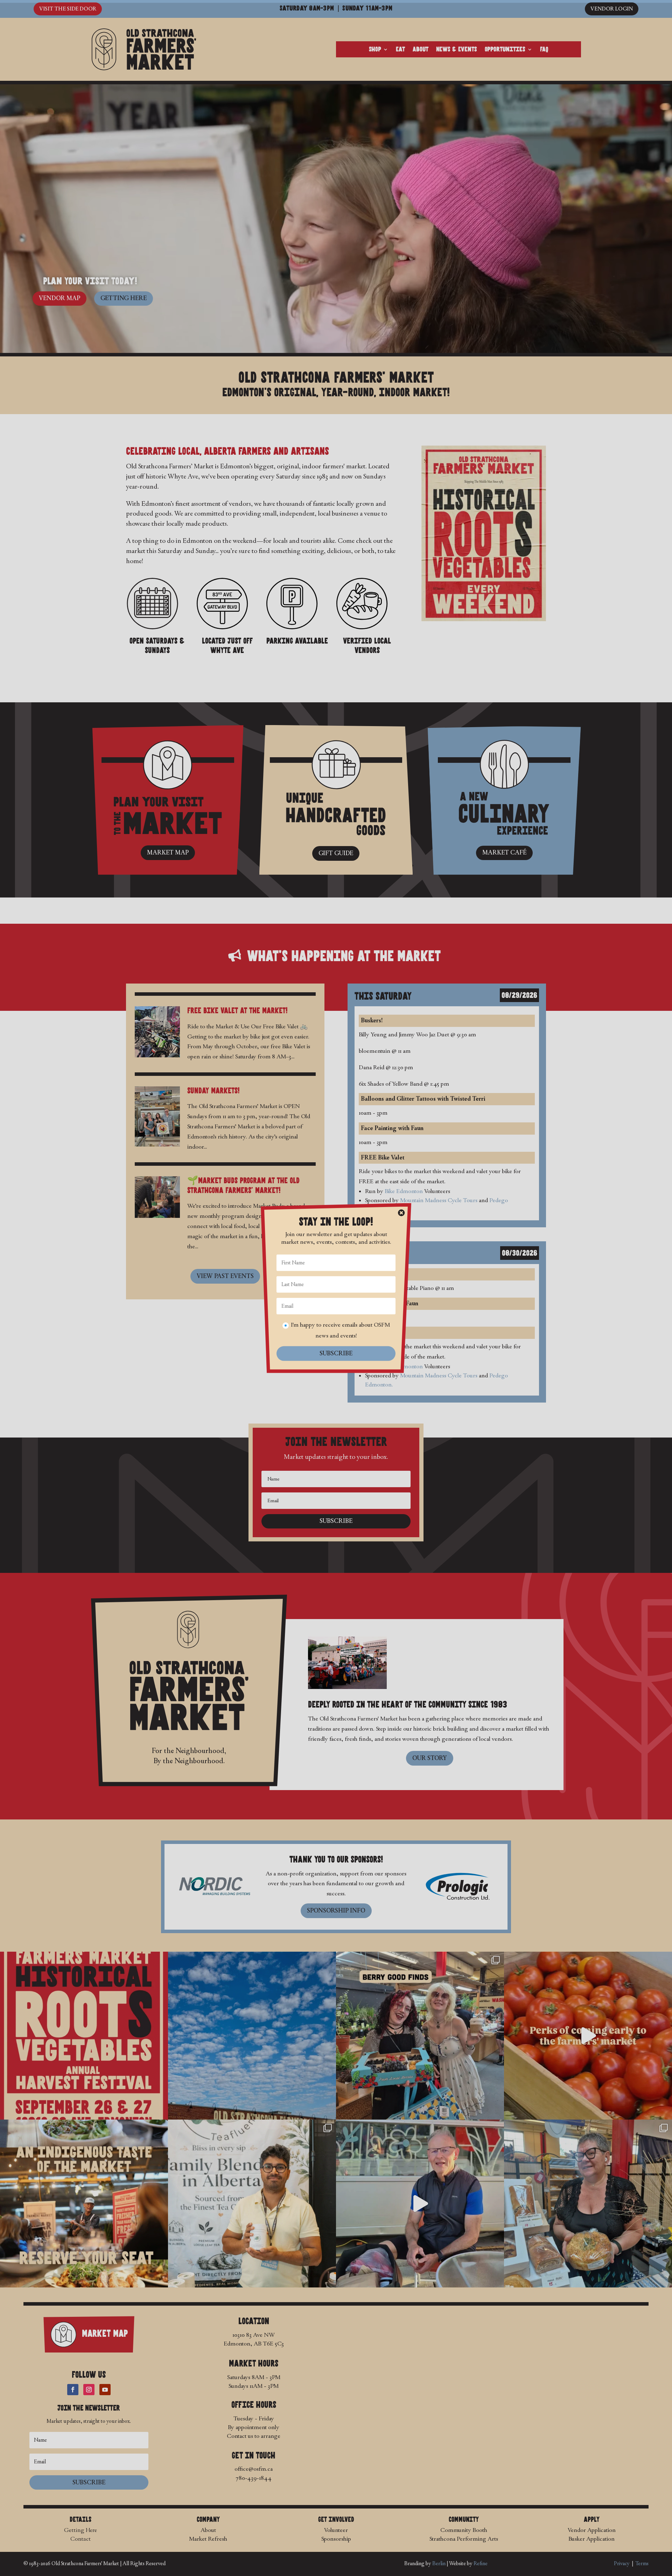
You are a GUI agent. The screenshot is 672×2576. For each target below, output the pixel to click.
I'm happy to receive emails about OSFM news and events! (340, 1330)
